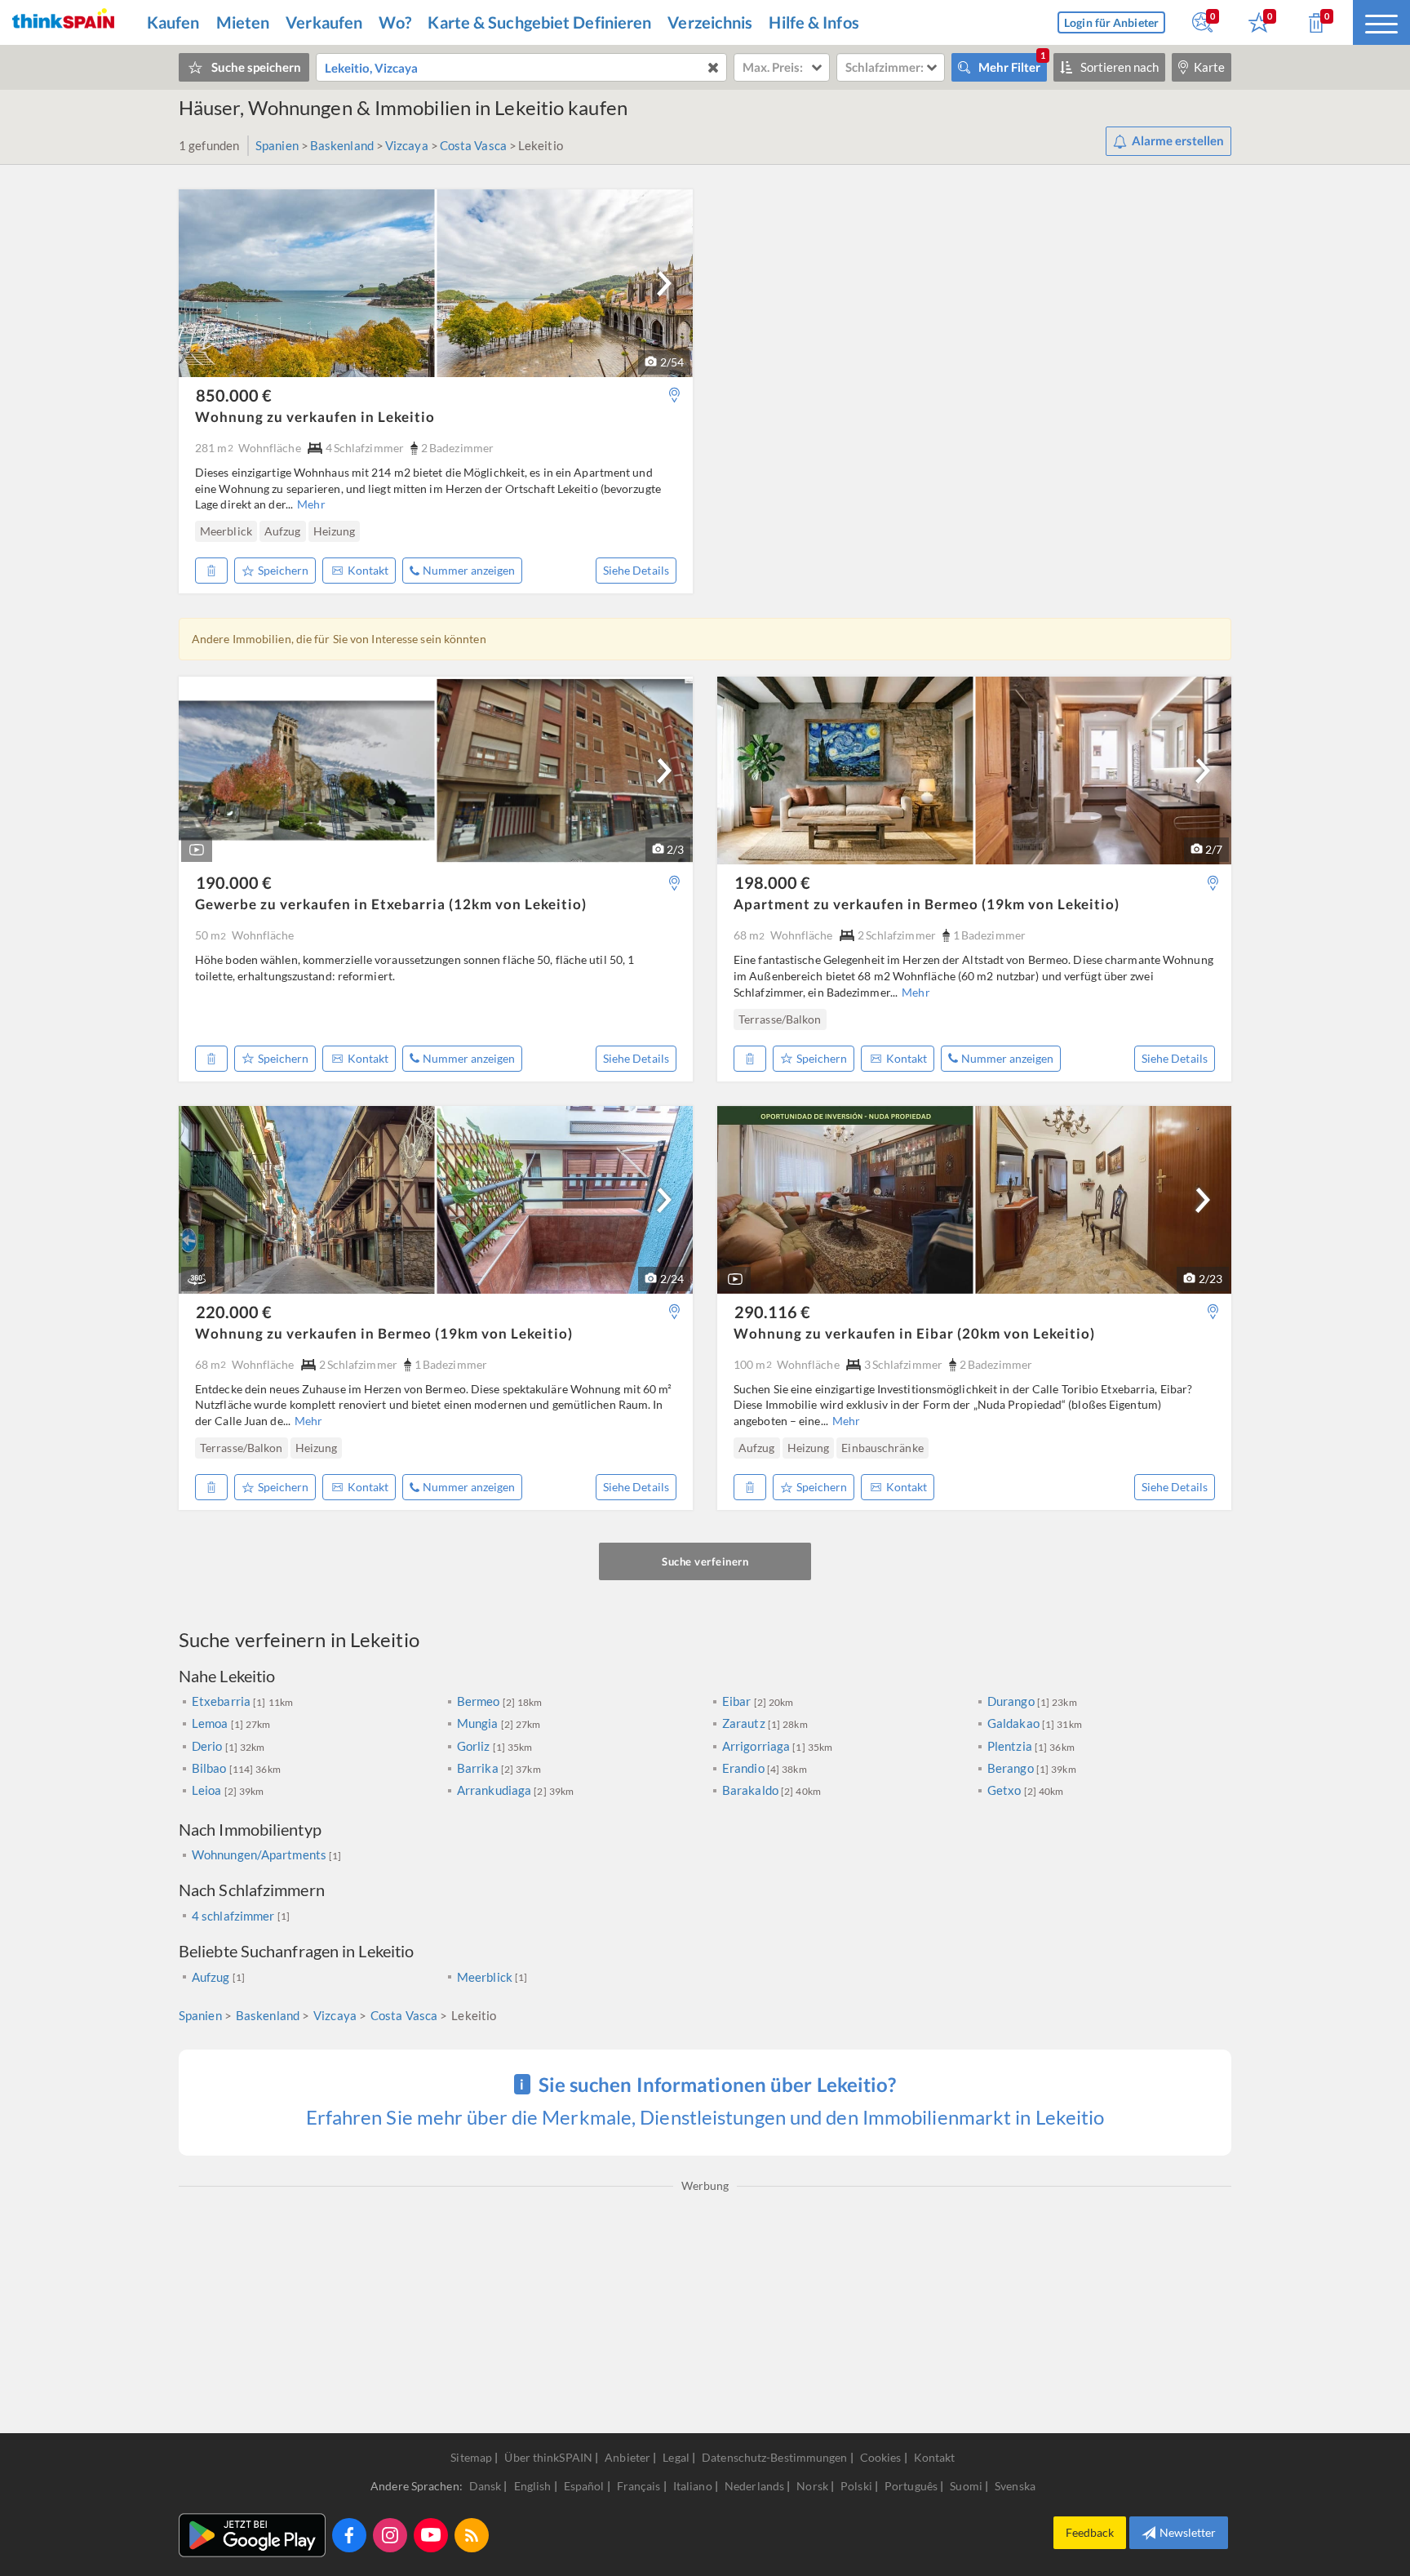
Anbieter (627, 2457)
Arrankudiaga (495, 1790)
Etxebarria (222, 1701)
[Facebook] (349, 2535)
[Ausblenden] (211, 571)
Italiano (694, 2486)
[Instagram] (390, 2535)
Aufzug (211, 1977)
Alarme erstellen (1178, 140)
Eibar (738, 1701)
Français (640, 2486)
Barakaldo (752, 1790)
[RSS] (472, 2535)
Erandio (745, 1768)
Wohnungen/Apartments (260, 1854)
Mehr (311, 504)
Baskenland (342, 145)
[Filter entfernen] (713, 67)
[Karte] (674, 395)
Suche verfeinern (705, 1561)
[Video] (197, 850)
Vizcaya (407, 145)
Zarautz (745, 1723)
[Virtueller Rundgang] (197, 1279)
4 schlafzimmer (233, 1916)
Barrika (479, 1768)
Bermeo (480, 1701)
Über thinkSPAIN (548, 2457)
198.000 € (772, 882)
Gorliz (475, 1746)
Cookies (881, 2457)
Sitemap (471, 2457)
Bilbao (211, 1768)
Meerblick (485, 1977)
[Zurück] (202, 531)
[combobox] (521, 67)
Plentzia (1011, 1746)
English (534, 2486)
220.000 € (234, 1312)
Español (585, 2486)
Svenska (1015, 2486)
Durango (1012, 1701)
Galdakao (1015, 1723)
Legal (676, 2457)
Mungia (479, 1723)
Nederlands (756, 2486)
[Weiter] (664, 283)
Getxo (1006, 1790)
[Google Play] (252, 2535)
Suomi (967, 2486)
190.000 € (234, 882)
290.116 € (772, 1312)
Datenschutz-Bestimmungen (774, 2457)
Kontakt (368, 570)
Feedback (1090, 2532)
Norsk (814, 2486)
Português (912, 2486)
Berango (1012, 1768)
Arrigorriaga (757, 1746)
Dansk (487, 2486)
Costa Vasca (473, 145)
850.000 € (234, 395)
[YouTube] (431, 2535)
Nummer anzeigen (469, 570)
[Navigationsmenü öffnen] (1381, 22)
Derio (208, 1746)
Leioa (208, 1790)
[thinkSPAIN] (63, 22)
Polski (858, 2486)
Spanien (277, 145)
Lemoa (211, 1723)
